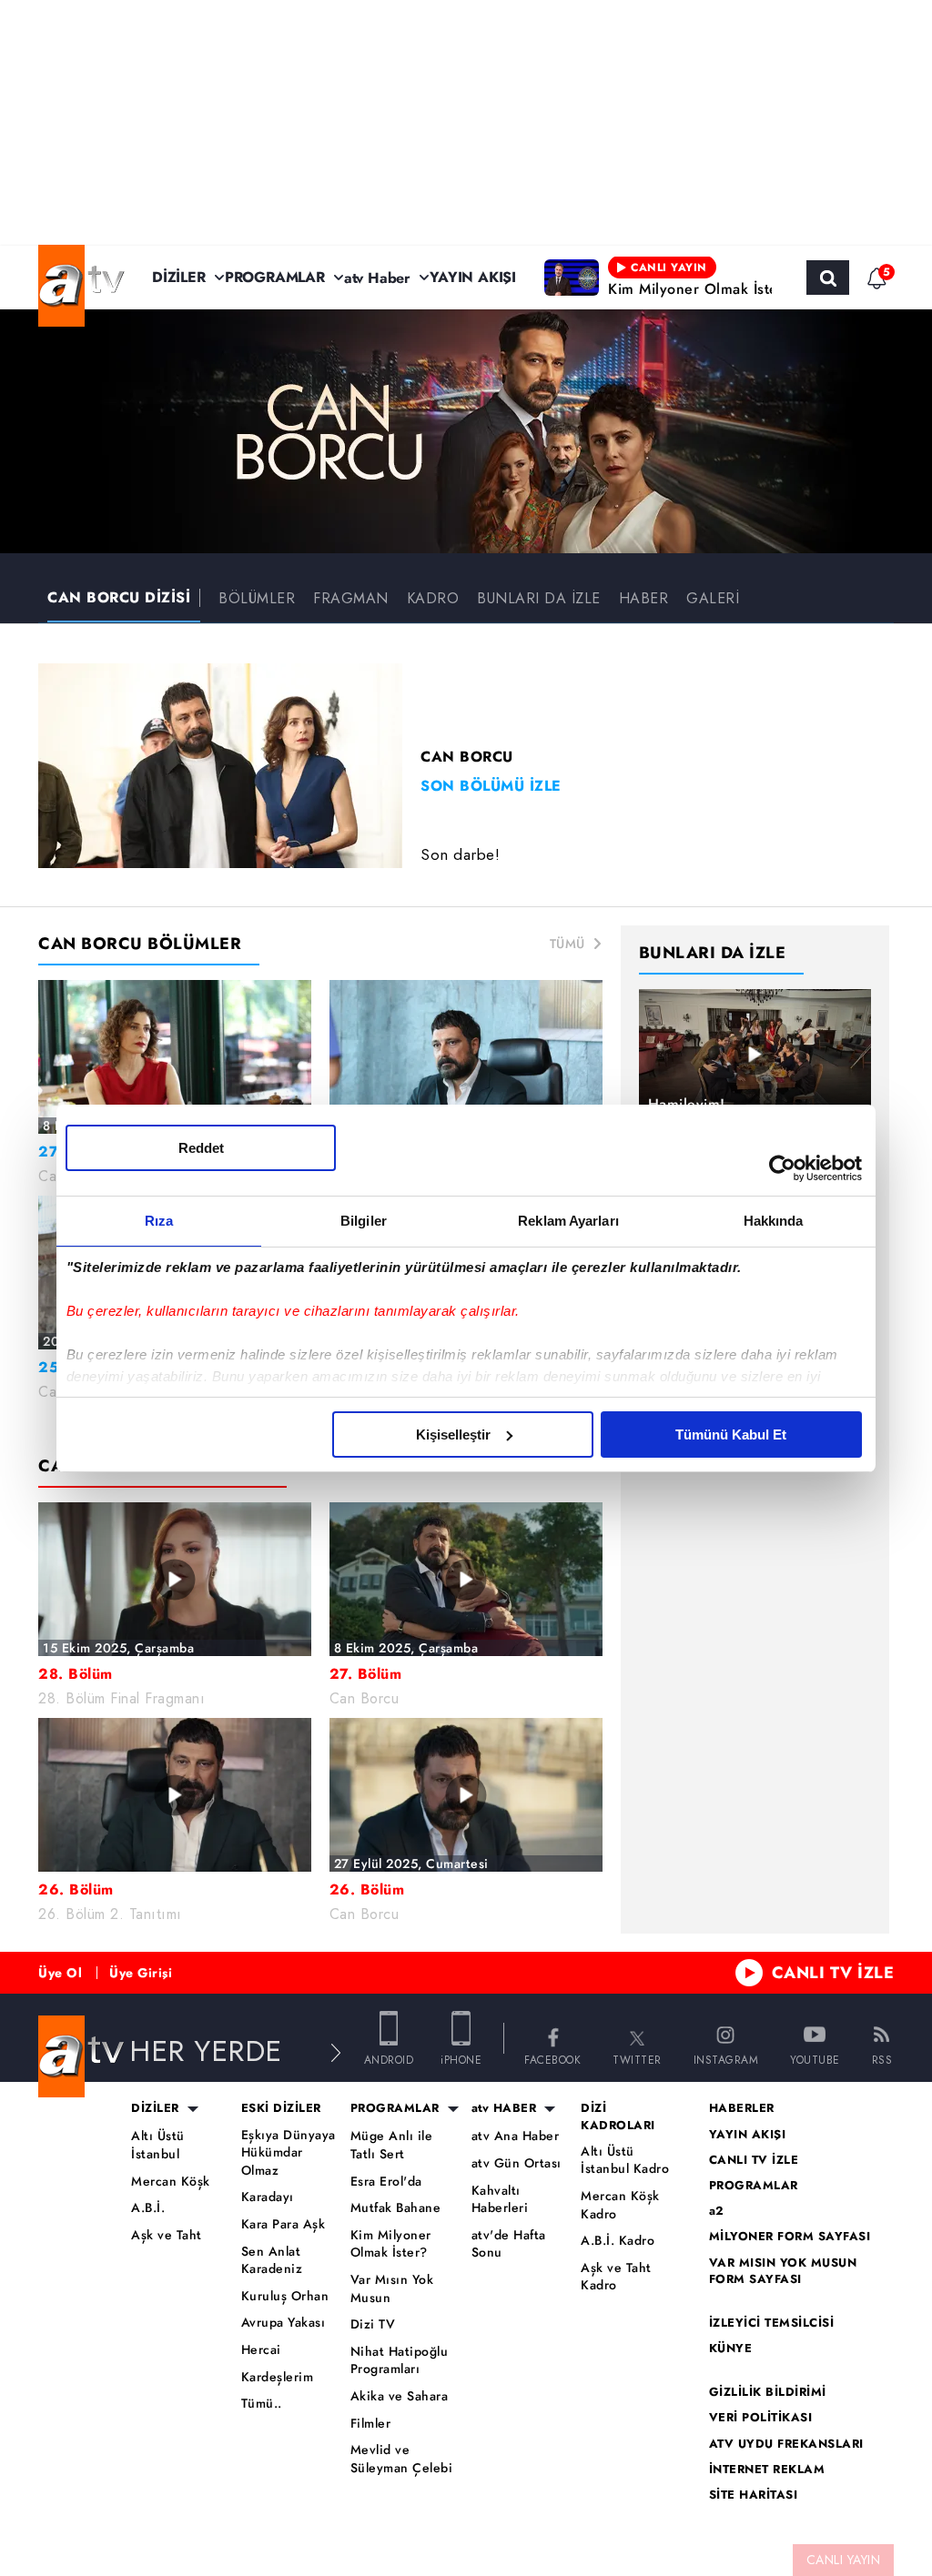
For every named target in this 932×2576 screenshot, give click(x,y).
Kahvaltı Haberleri (500, 2200)
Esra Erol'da (386, 2182)
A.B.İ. (148, 2208)
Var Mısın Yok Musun (392, 2289)
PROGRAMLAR (275, 277)
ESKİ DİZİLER (281, 2108)
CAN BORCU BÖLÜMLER (140, 944)
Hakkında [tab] (774, 1221)
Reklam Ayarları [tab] (568, 1221)
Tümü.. (262, 2404)
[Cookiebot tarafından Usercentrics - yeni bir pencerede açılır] (782, 1168)
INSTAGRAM (726, 2059)
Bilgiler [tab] (364, 1221)
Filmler (371, 2424)
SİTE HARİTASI (754, 2495)
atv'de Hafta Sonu (509, 2244)
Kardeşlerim (278, 2377)
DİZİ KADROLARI (618, 2116)
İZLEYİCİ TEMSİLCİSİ (772, 2323)
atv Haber (377, 278)
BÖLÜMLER (257, 598)
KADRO (433, 598)
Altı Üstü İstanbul (158, 2145)
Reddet (201, 1148)
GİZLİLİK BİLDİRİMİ (768, 2392)
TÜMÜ (567, 944)
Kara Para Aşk (284, 2224)
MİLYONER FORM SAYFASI (790, 2237)
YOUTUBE (815, 2059)
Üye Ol (60, 1973)
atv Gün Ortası (517, 2163)
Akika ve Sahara (400, 2396)
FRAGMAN (351, 598)
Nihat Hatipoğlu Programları (400, 2361)
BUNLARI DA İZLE (539, 598)
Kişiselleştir (453, 1434)
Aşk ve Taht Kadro (616, 2277)
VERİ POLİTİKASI (761, 2418)
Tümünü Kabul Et (731, 1434)
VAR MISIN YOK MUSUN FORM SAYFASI (783, 2271)
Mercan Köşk (171, 2182)
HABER (644, 598)
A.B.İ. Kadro (618, 2241)
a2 (717, 2211)
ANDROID (389, 2059)
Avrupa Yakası (284, 2323)
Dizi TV (373, 2324)
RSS (882, 2059)
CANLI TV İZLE (833, 1973)
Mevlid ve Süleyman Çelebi (402, 2459)
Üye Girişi (141, 1973)
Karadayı (268, 2197)
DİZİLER (179, 277)
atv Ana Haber (516, 2136)
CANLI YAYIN (844, 2560)
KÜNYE (731, 2349)
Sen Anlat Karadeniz (272, 2261)
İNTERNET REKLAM (767, 2470)
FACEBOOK (552, 2059)
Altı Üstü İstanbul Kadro (625, 2161)
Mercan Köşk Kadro (620, 2205)
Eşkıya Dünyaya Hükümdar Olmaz (289, 2153)
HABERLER (742, 2108)
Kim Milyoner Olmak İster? (391, 2244)
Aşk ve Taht (167, 2235)
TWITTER (637, 2059)
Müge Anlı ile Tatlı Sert (392, 2145)
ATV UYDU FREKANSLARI (786, 2444)
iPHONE (461, 2059)
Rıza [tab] (159, 1221)
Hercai (261, 2350)
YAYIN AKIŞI (473, 277)
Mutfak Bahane (396, 2208)
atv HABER (504, 2108)
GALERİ (713, 598)
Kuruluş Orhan (285, 2296)
